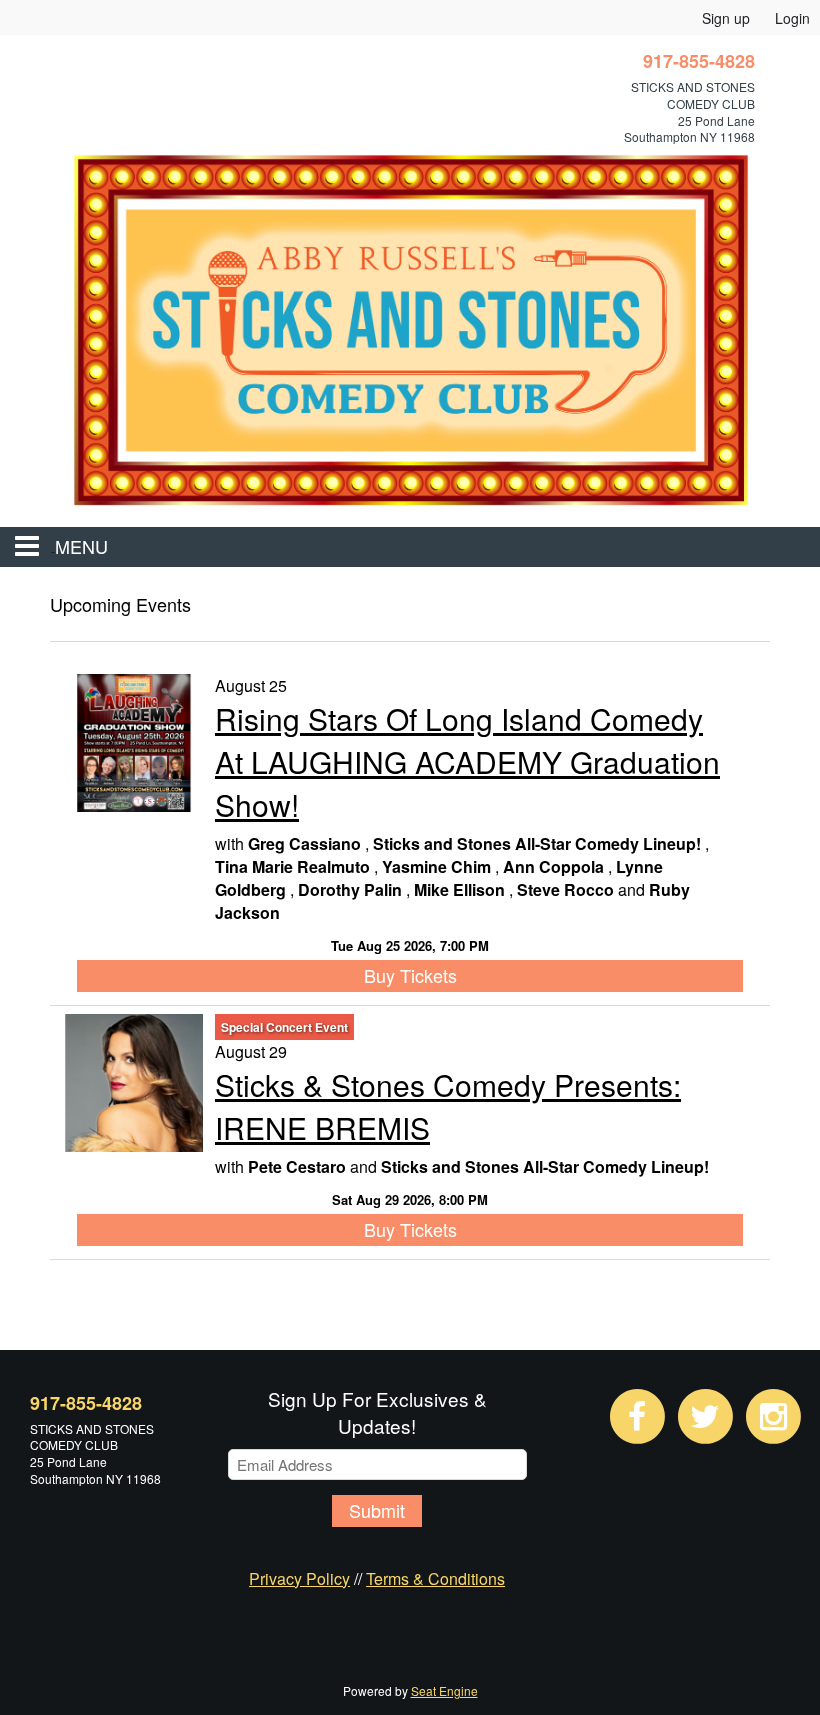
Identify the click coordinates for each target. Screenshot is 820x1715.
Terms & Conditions (435, 1578)
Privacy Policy (299, 1578)
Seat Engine (444, 1690)
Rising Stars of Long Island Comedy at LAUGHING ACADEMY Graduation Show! (467, 761)
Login (792, 18)
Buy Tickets (410, 975)
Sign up (726, 18)
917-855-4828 (86, 1403)
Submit (377, 1510)
